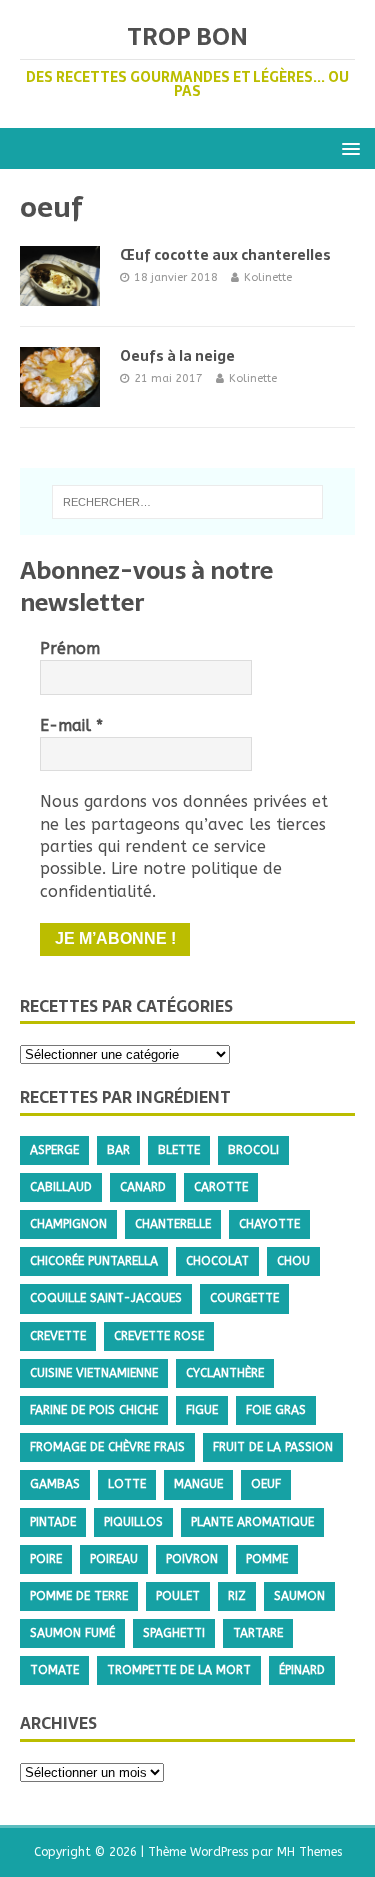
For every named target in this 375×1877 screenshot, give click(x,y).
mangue (198, 1484)
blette (179, 1150)
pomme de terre (79, 1596)
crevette (58, 1336)
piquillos (133, 1522)
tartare (258, 1633)
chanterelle (173, 1224)
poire (46, 1559)
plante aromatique (252, 1522)
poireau (114, 1559)
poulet (178, 1596)
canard (143, 1187)
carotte (221, 1187)
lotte (127, 1484)
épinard (302, 1670)
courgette (244, 1298)
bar (118, 1150)
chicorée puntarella (94, 1261)
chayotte (269, 1224)
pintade (53, 1522)
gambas (55, 1484)
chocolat (217, 1261)
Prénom (70, 648)
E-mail (71, 725)
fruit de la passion (273, 1447)
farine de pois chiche (94, 1410)
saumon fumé (72, 1633)
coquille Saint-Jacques (106, 1298)
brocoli (253, 1150)
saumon (299, 1596)
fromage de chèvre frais (107, 1447)
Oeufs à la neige (177, 356)
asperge (54, 1150)
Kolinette (268, 277)
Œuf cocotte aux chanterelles (225, 255)
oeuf (266, 1484)
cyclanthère (225, 1373)
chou (293, 1261)
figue (202, 1410)
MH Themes (309, 1852)
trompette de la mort (179, 1670)
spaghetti (174, 1633)
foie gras (276, 1410)
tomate (54, 1670)
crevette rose (159, 1336)
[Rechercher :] (188, 502)
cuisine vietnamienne (94, 1373)
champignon (68, 1224)
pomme (267, 1559)
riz (237, 1596)
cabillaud (61, 1187)
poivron (192, 1559)
